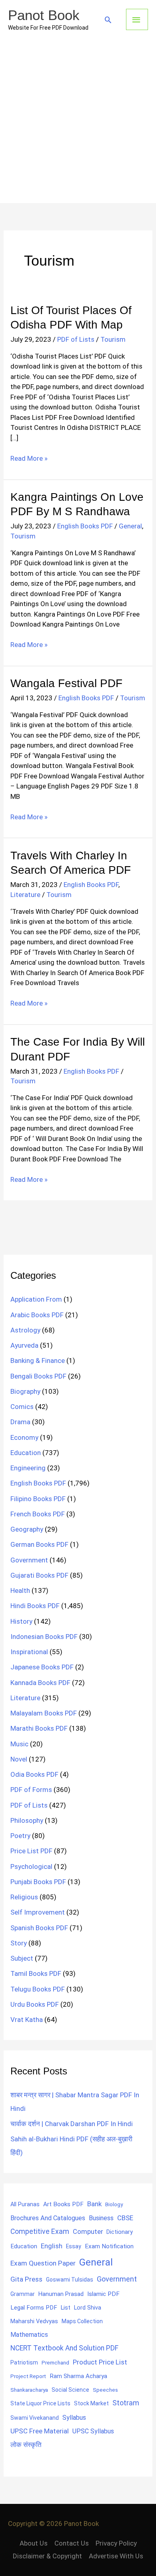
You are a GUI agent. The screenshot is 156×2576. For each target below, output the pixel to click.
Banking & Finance (38, 1361)
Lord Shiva (88, 2308)
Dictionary (120, 2232)
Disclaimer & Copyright (47, 2556)
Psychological (31, 1866)
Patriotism (24, 2362)
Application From (36, 1299)
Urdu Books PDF (35, 2004)
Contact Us (72, 2543)
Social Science (70, 2390)
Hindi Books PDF (35, 1606)
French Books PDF (38, 1514)
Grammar (23, 2294)
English (52, 2246)
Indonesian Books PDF (44, 1637)
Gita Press (26, 2279)
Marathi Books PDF (39, 1728)
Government (29, 1560)
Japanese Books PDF (42, 1667)
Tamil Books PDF (36, 1973)
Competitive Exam (40, 2231)
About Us (34, 2543)
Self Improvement (38, 1912)
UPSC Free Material (40, 2431)
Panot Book (44, 15)
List (66, 2308)
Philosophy (27, 1820)
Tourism (113, 339)
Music (19, 1744)
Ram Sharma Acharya (78, 2376)
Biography (25, 1391)
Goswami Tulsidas (70, 2280)
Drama (20, 1422)
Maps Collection (82, 2321)
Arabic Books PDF (37, 1315)
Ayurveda (24, 1345)
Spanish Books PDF (39, 1928)
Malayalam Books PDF (44, 1713)
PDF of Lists (76, 339)
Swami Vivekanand (35, 2418)
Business (101, 2218)
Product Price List (100, 2362)
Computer (88, 2232)
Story (19, 1943)
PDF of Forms (31, 1790)
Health (20, 1590)
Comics (22, 1407)
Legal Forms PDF (34, 2308)
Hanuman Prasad (61, 2294)
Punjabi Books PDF (38, 1882)
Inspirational (29, 1652)
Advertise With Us (116, 2556)
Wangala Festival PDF (66, 683)
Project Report (28, 2376)
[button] (108, 20)
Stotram (126, 2403)
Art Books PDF (63, 2204)
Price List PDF (31, 1851)
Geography (27, 1529)
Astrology (25, 1330)
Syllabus (74, 2418)
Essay (74, 2246)
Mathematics (29, 2335)
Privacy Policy (116, 2543)
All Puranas (25, 2204)
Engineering (28, 1468)
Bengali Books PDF (38, 1376)
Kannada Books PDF (40, 1683)
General (130, 526)
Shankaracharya (29, 2390)
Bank (94, 2204)
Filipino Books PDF (38, 1499)
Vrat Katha (27, 2020)
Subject (22, 1958)
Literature (25, 895)
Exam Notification (109, 2246)
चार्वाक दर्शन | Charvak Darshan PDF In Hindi (72, 2124)
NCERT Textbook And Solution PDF (64, 2348)
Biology (114, 2204)
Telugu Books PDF (38, 1989)
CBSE (125, 2218)
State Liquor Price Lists (40, 2403)
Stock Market (91, 2403)
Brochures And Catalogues (48, 2218)
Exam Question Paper (43, 2263)
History (21, 1621)
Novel (19, 1759)
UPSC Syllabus (93, 2431)
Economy (24, 1437)
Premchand (55, 2362)
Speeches (105, 2390)
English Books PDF (85, 526)
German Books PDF (39, 1544)
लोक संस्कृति (26, 2445)
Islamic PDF (103, 2294)
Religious (24, 1897)
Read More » (29, 459)
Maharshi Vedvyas (34, 2321)
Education (26, 1453)
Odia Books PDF (34, 1774)
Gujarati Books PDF (39, 1575)
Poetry (20, 1836)
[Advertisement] (78, 121)
